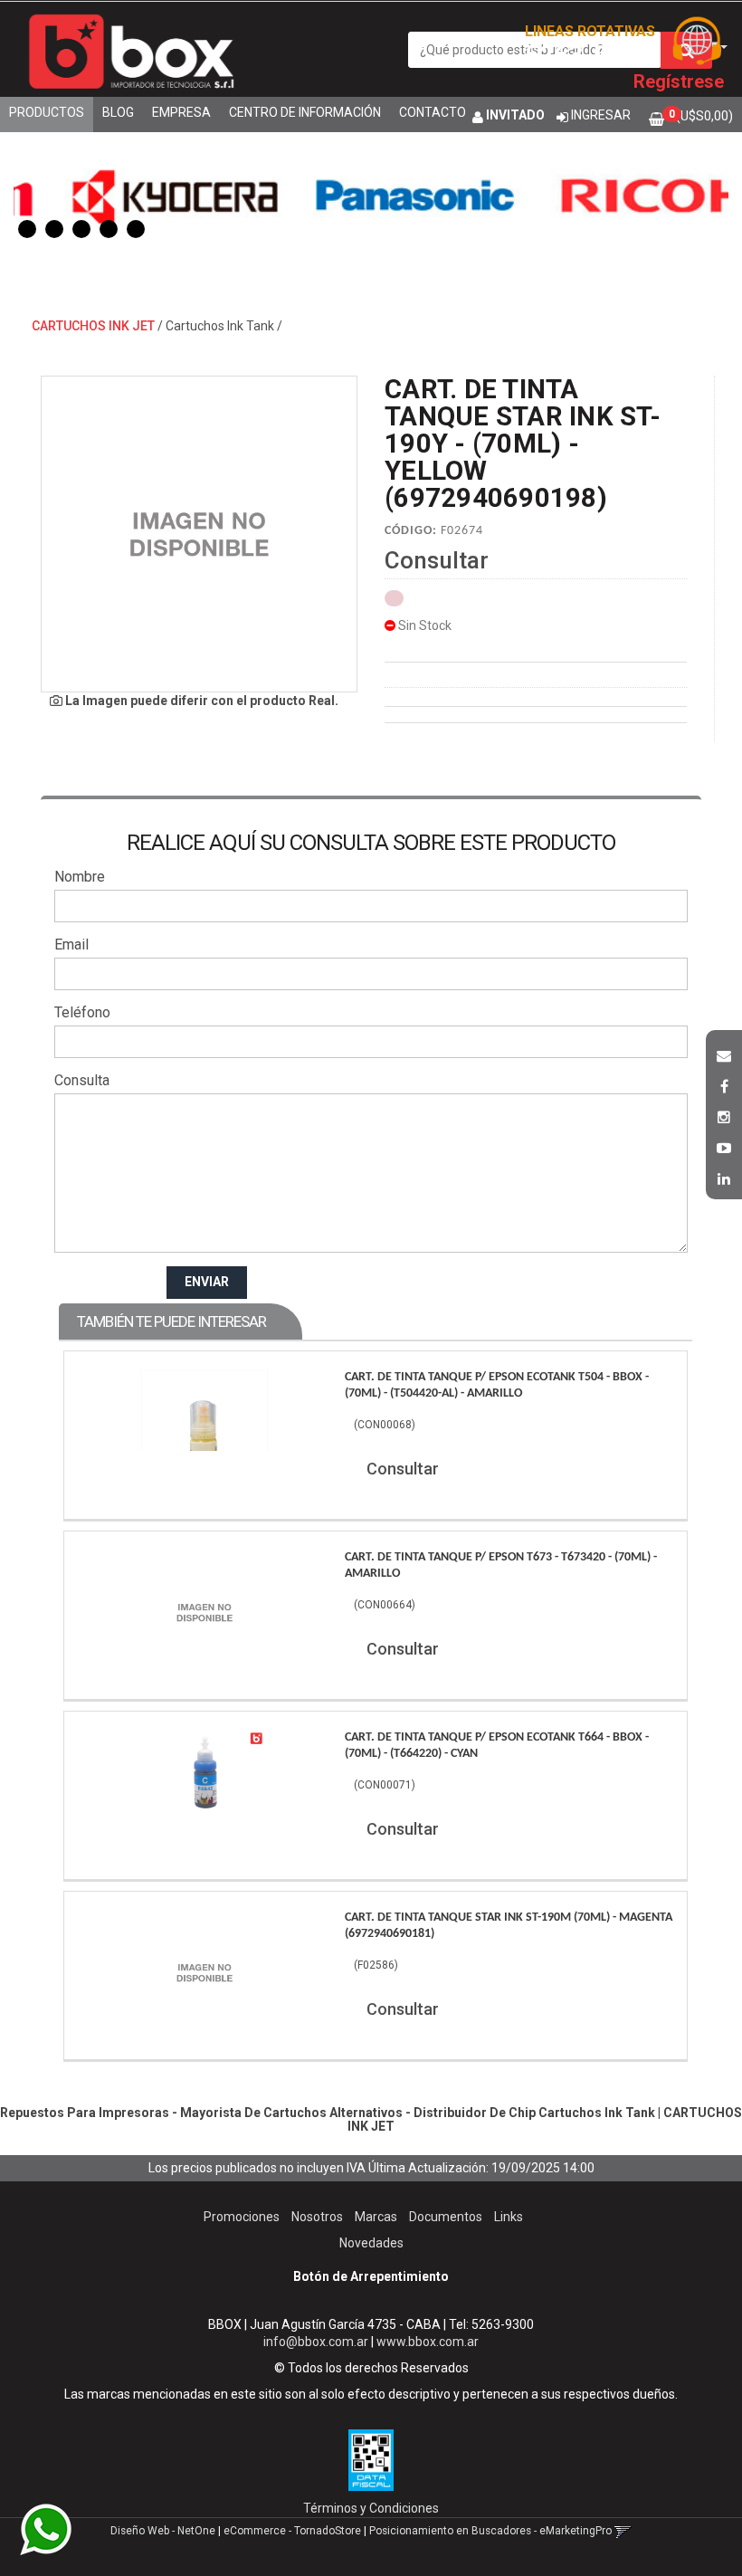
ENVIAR (207, 1282)
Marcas (376, 2217)
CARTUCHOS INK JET (93, 326)
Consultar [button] (437, 560)
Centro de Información (305, 112)
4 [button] (109, 229)
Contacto (433, 112)
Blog (118, 112)
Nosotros (317, 2217)
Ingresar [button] (601, 115)
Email (71, 945)
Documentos (446, 2217)
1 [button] (27, 229)
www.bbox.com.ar (428, 2342)
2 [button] (54, 229)
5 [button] (136, 229)
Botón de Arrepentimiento (371, 2276)
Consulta (82, 1080)
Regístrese (679, 81)
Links (509, 2217)
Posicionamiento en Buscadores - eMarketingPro (490, 2531)
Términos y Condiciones (371, 2508)
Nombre (80, 877)
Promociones (242, 2217)
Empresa (181, 112)
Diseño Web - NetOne (163, 2531)
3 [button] (81, 229)
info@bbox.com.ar (316, 2342)
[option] (133, 195)
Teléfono (82, 1012)
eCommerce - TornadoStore (292, 2531)
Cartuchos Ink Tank (220, 326)
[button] (724, 1054)
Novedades (371, 2243)
